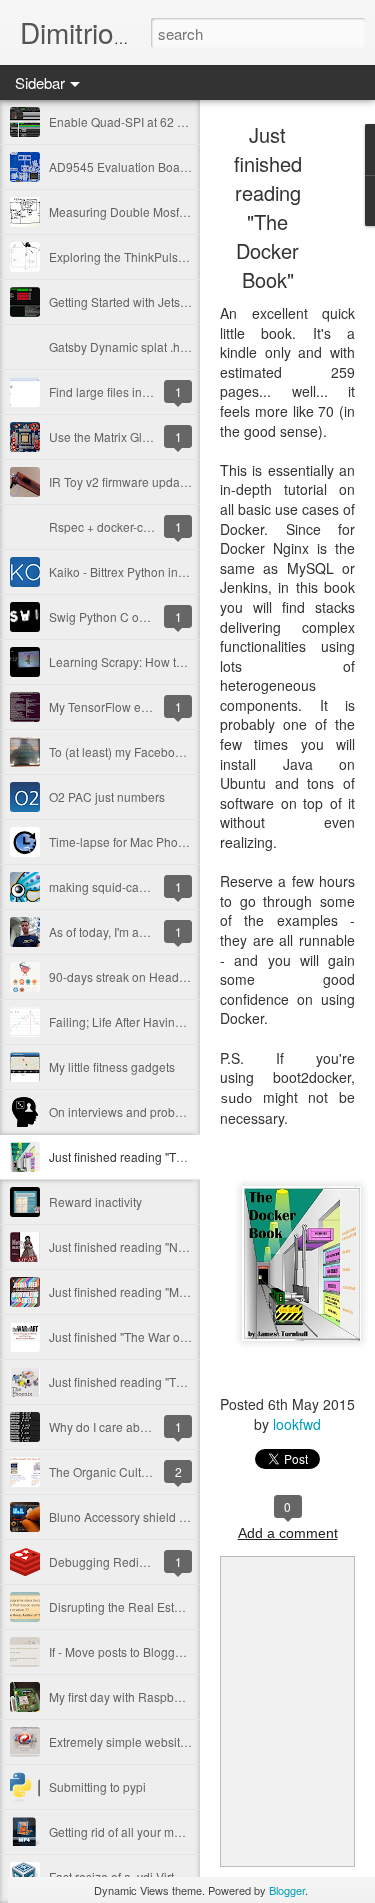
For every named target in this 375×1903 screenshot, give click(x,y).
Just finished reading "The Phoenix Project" (166, 1381)
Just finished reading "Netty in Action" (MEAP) (172, 1246)
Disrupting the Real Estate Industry (143, 1606)
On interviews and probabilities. (134, 1111)
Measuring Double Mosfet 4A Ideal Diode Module (183, 211)
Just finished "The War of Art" (127, 1336)
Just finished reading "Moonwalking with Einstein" (183, 1291)
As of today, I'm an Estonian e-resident (152, 931)
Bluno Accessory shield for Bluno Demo (156, 1516)
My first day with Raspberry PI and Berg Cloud (173, 1696)
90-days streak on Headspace (130, 976)
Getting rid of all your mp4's (122, 1831)
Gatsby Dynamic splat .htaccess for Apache (166, 346)
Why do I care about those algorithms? (153, 1426)
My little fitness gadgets (112, 1066)
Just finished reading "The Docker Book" (158, 1156)
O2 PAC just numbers (107, 796)
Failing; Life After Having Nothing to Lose (160, 1021)
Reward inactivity (95, 1201)
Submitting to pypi (97, 1786)
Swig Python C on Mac (110, 616)
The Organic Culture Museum (129, 1471)
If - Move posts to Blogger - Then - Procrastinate (177, 1651)
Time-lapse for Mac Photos (121, 841)
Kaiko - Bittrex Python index (123, 571)
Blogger (287, 1890)
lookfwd (297, 1424)
